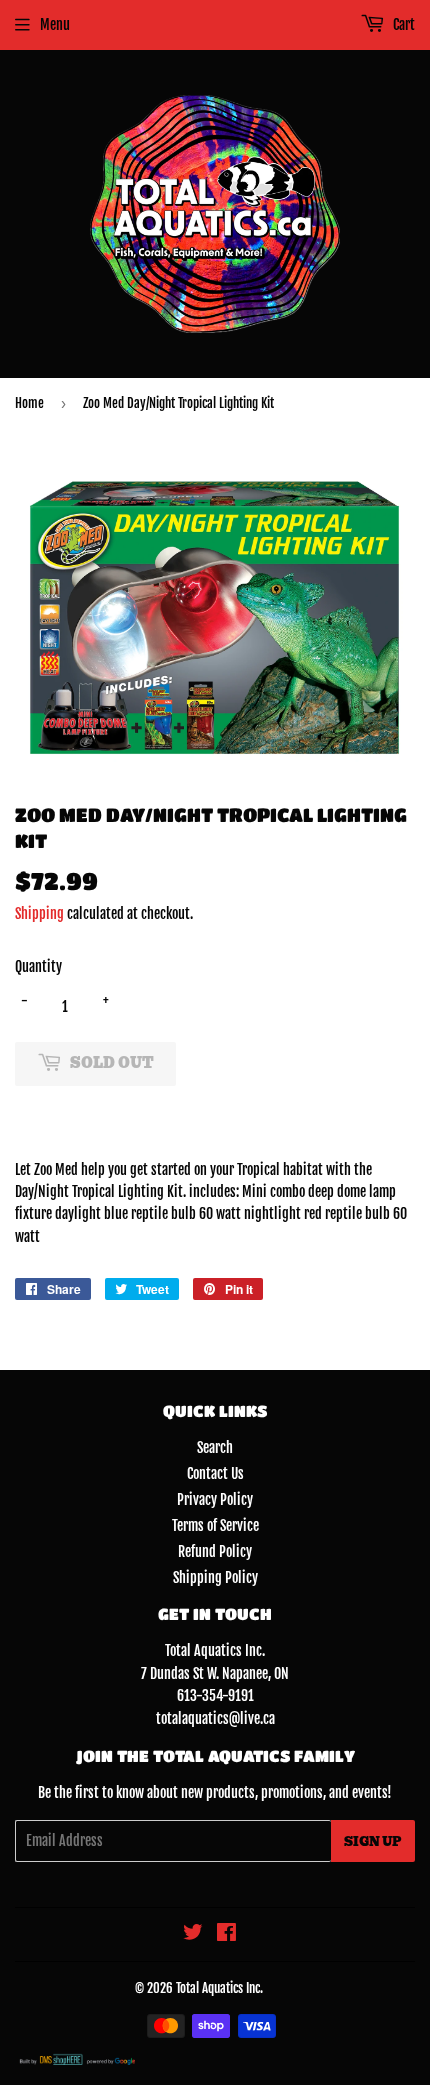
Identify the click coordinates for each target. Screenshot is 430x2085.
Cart (402, 24)
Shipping (39, 913)
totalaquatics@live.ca (215, 1718)
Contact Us (215, 1473)
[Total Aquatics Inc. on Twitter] (193, 1934)
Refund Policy (215, 1551)
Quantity (38, 966)
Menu (55, 24)
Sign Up (373, 1841)
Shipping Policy (215, 1577)
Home (29, 403)
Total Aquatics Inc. (219, 1988)
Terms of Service (215, 1525)
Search (215, 1447)
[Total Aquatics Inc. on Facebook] (226, 1934)
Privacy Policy (215, 1499)
